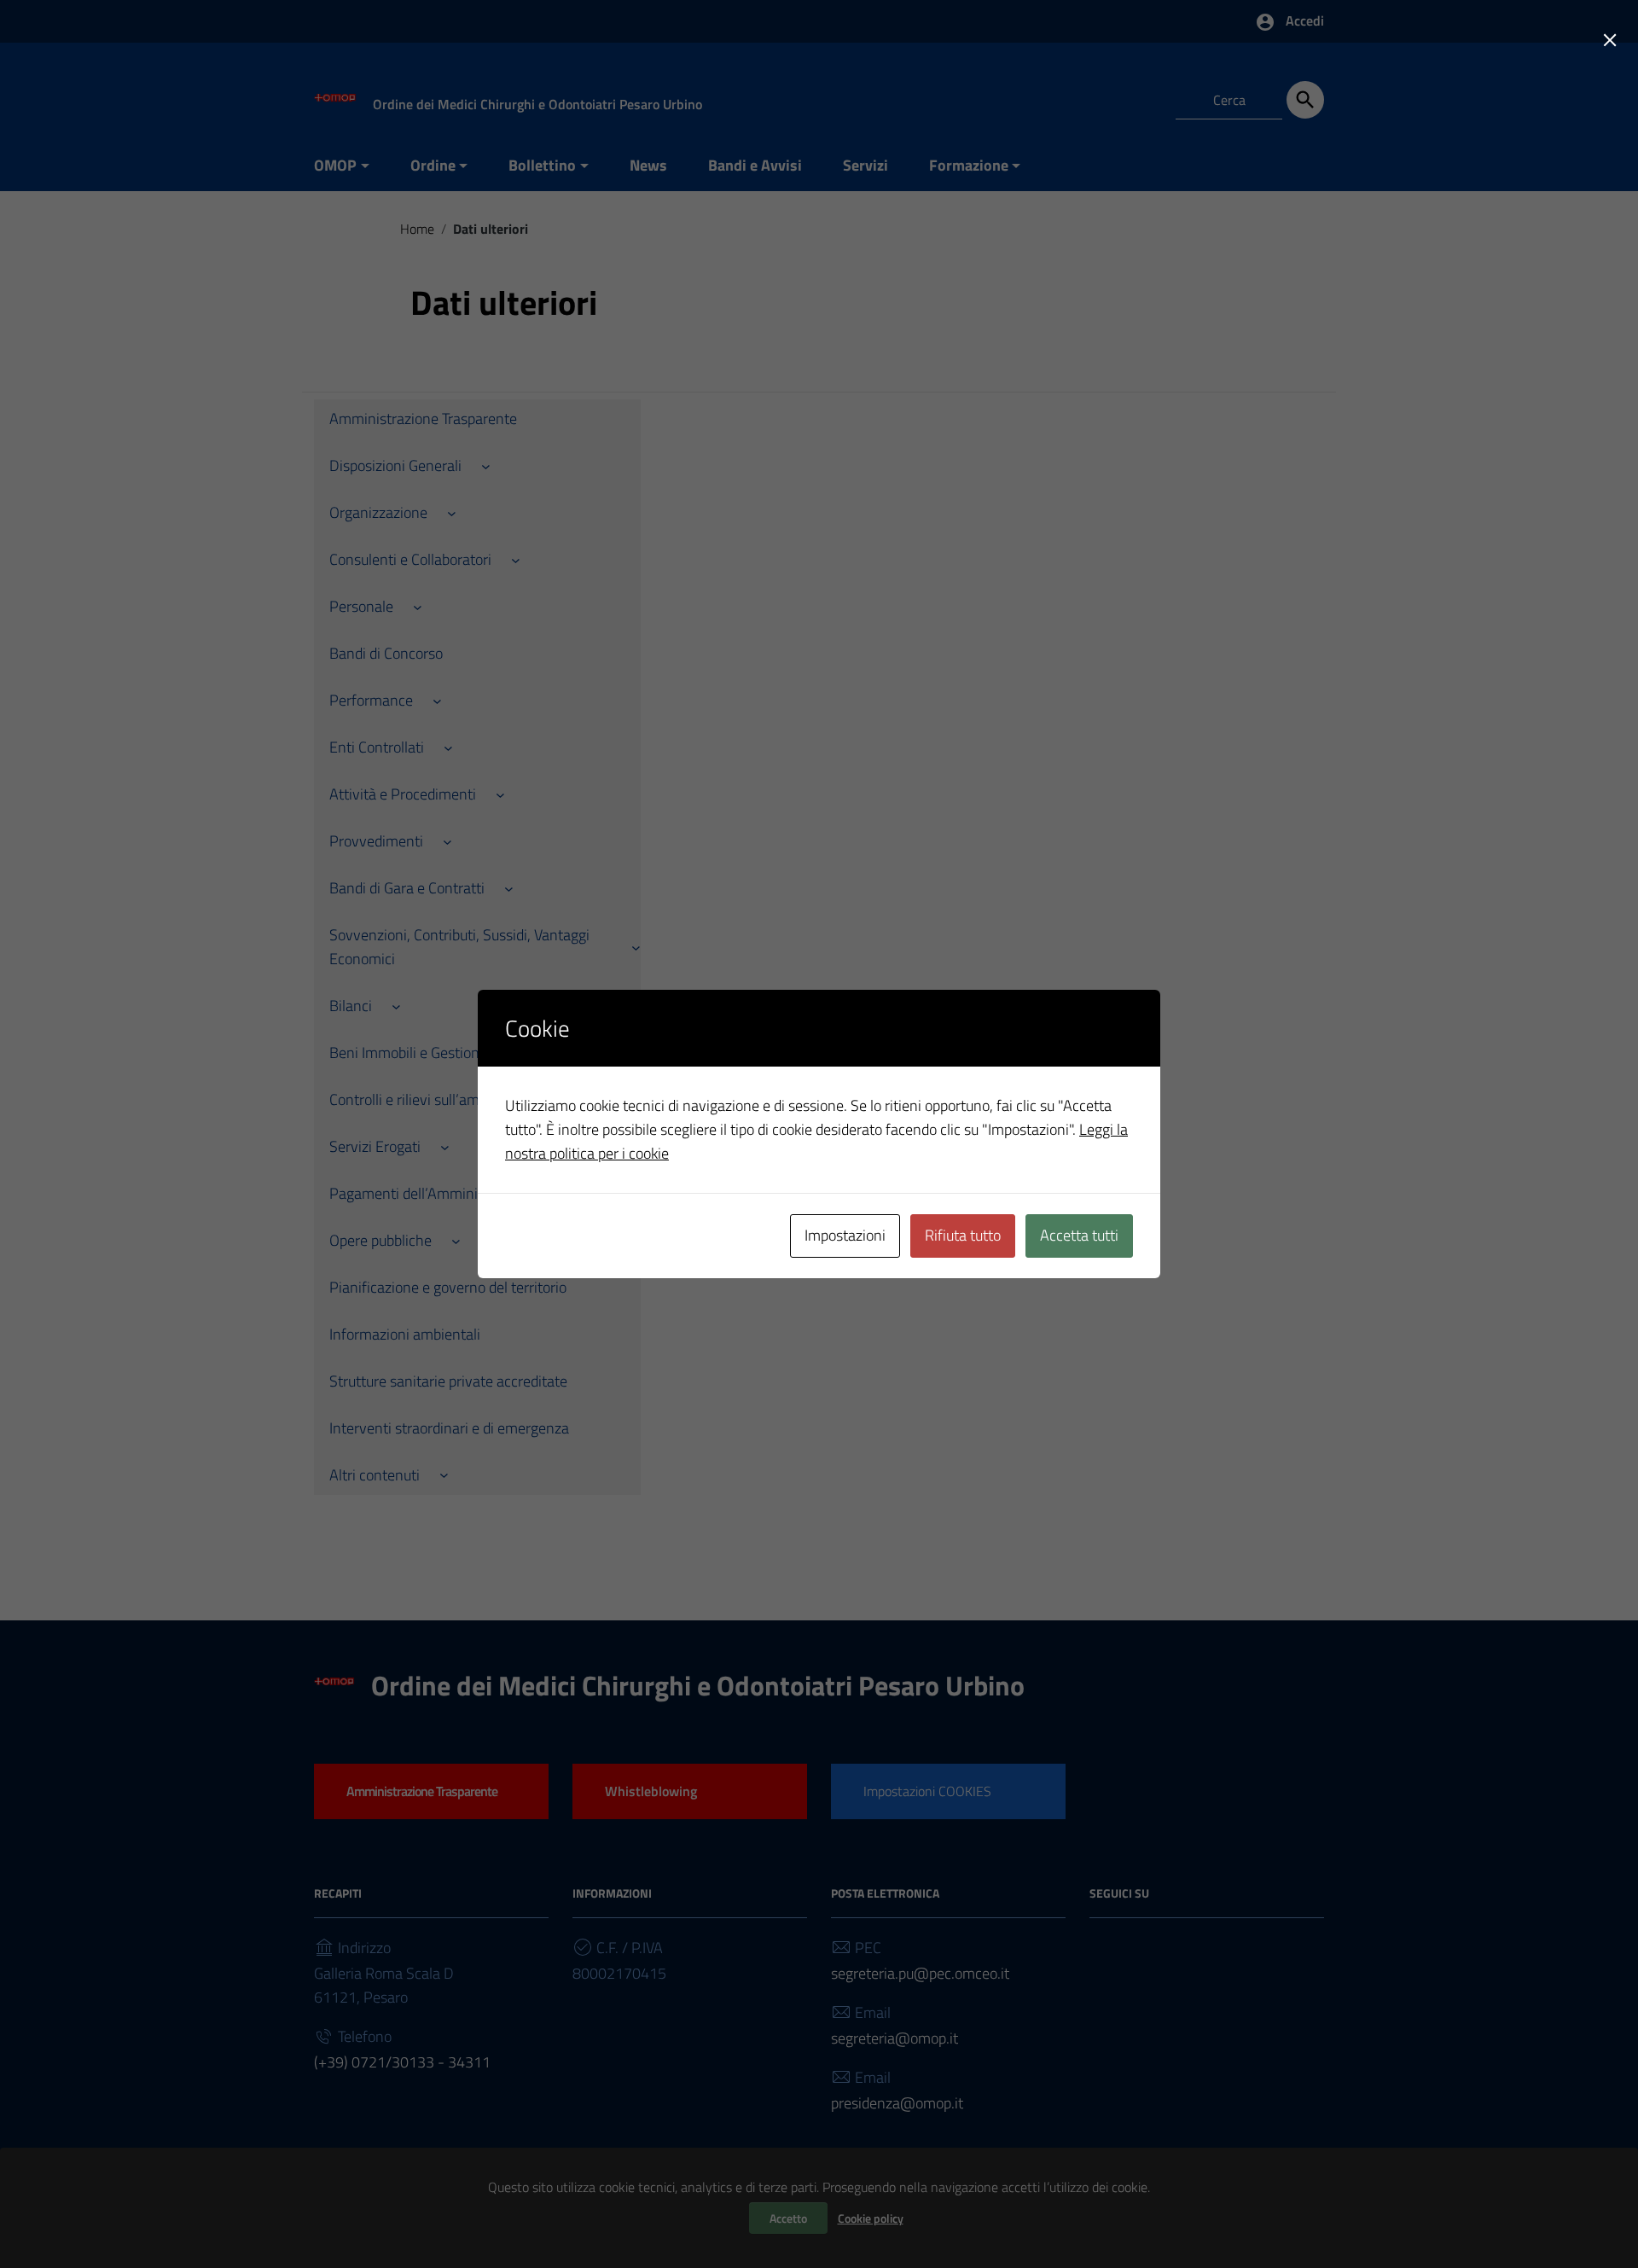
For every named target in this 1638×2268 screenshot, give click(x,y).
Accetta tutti (1079, 1235)
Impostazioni (845, 1235)
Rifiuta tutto (963, 1235)
